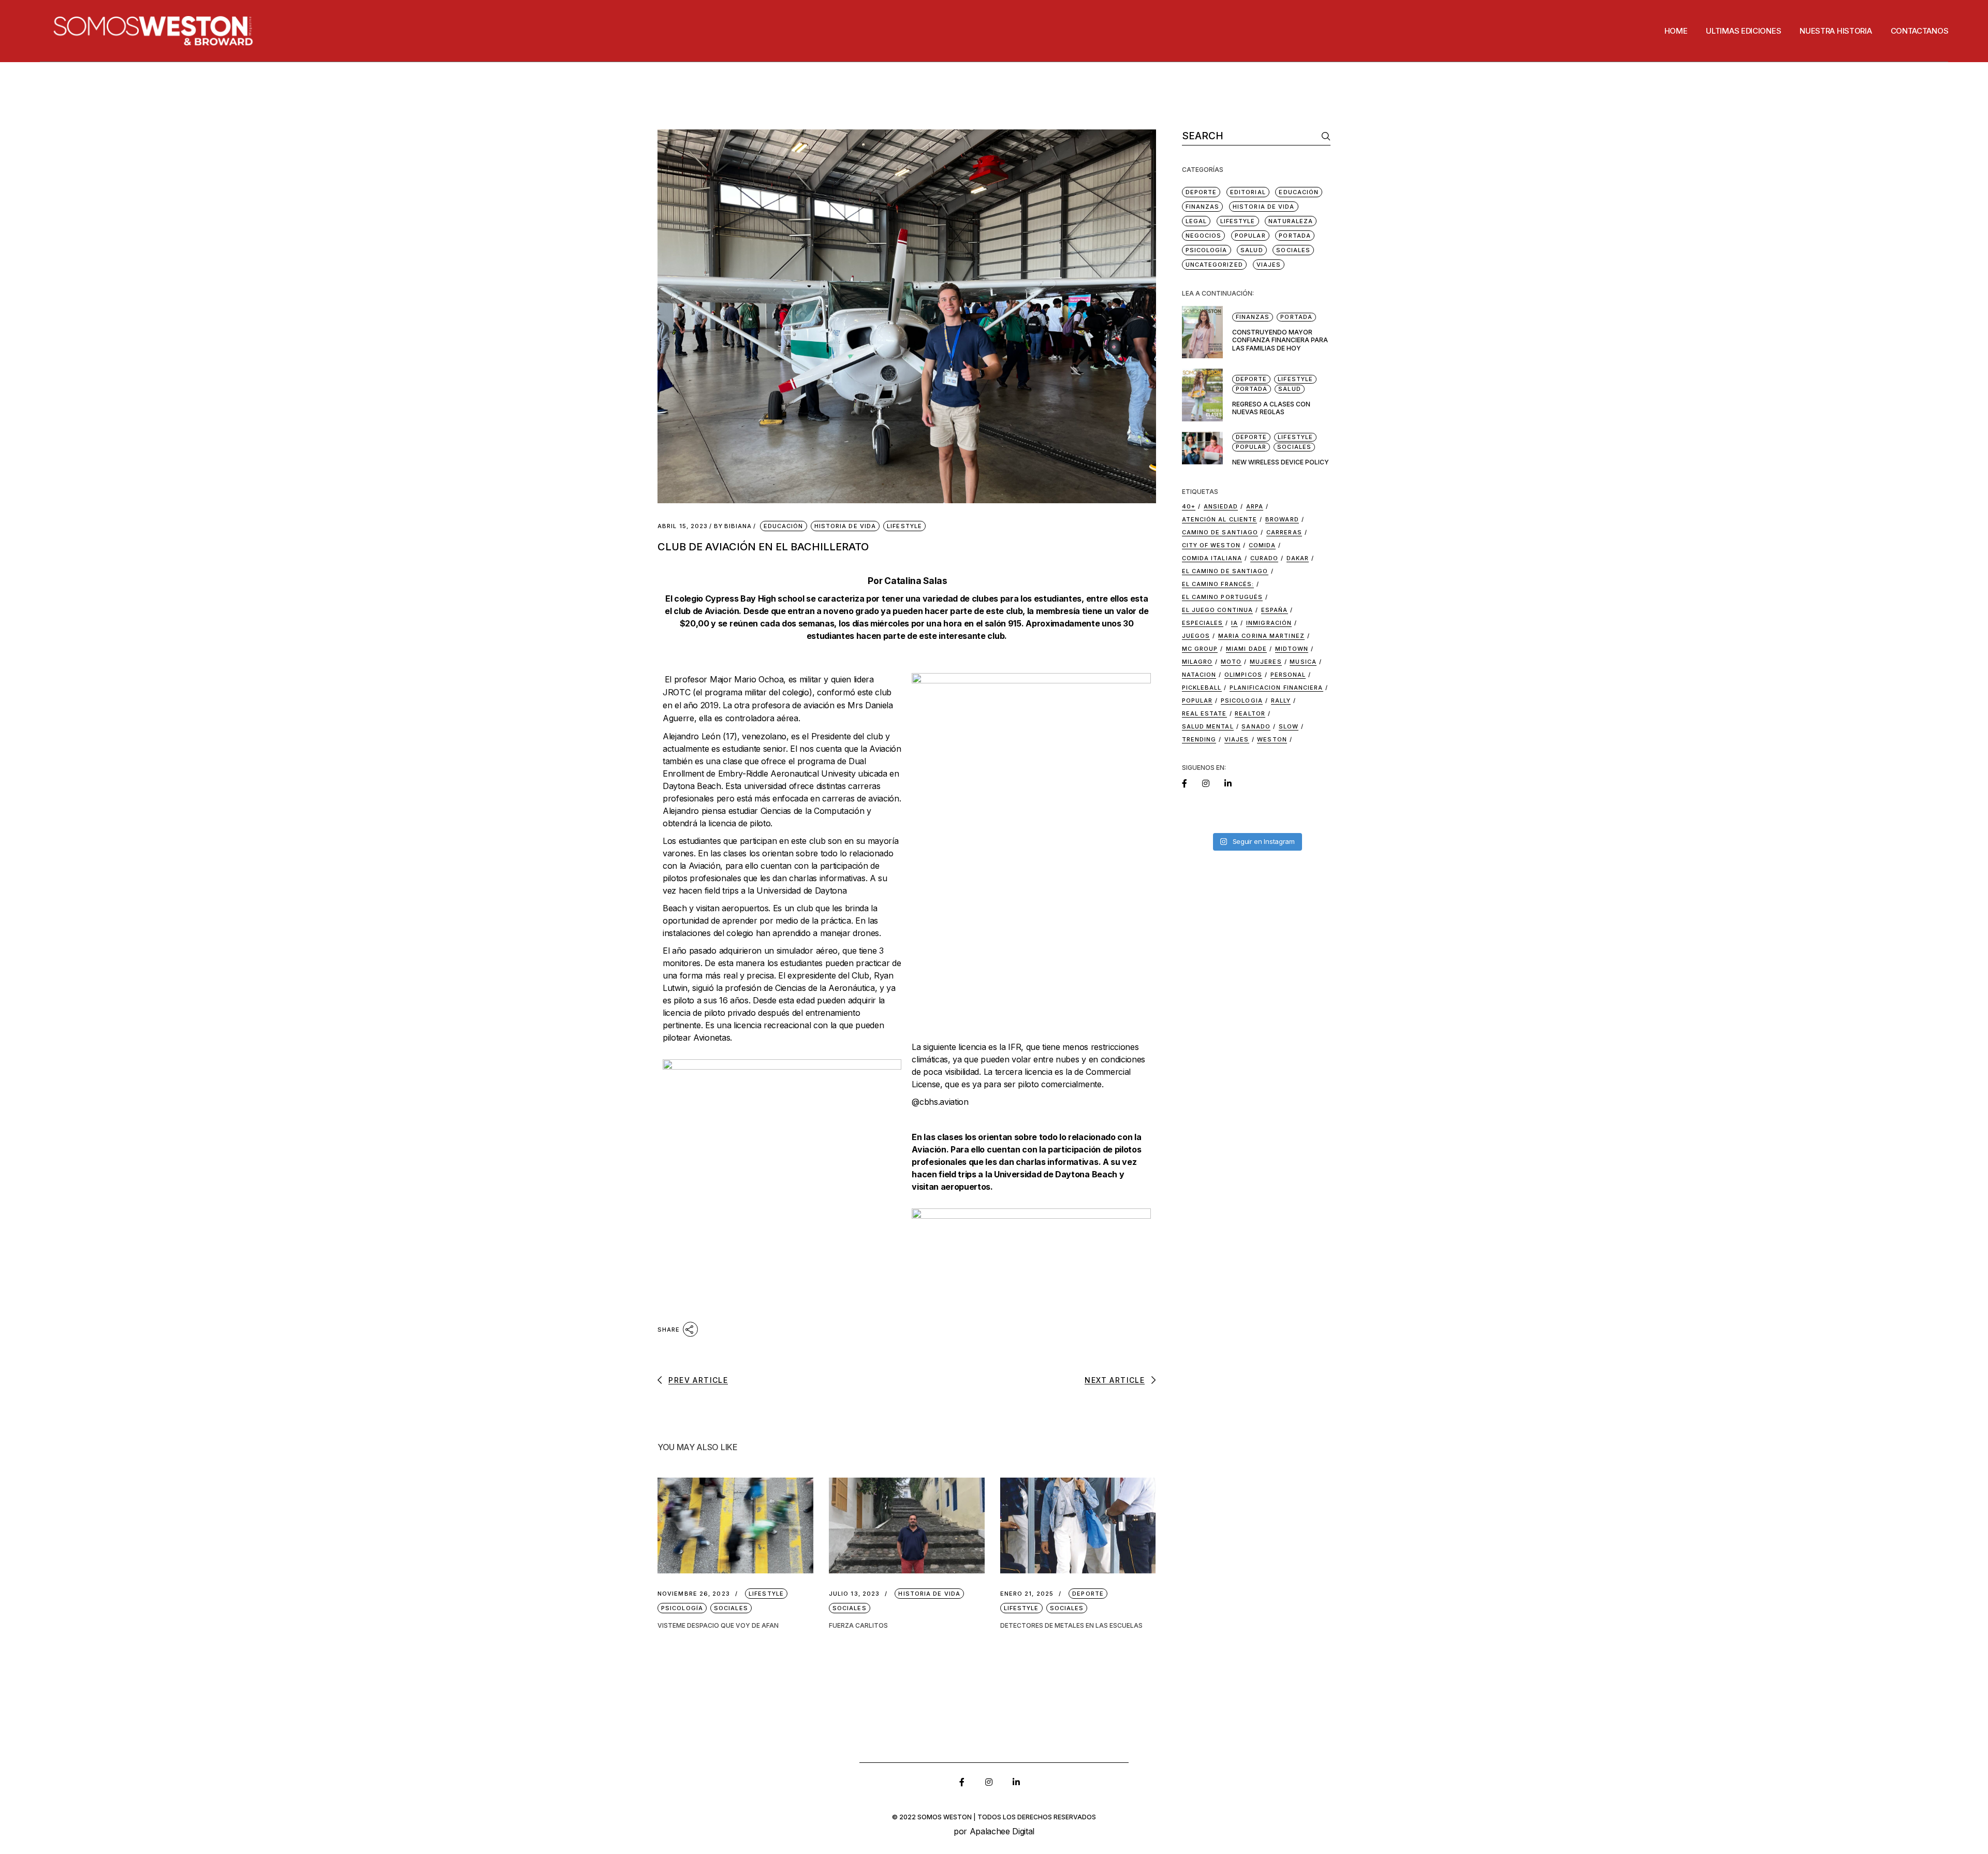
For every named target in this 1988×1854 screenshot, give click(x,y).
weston (1272, 739)
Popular (1250, 236)
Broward (1282, 519)
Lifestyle (904, 526)
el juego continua (1218, 610)
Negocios (1204, 236)
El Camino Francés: (1218, 584)
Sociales (731, 1608)
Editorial (1248, 192)
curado (1265, 558)
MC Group (1200, 649)
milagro (1197, 662)
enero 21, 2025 (1027, 1594)
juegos (1196, 636)
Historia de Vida (845, 526)
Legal (1196, 221)
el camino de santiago (1225, 571)
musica (1303, 662)
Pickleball (1202, 688)
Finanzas (1203, 207)
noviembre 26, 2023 (694, 1594)
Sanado (1256, 726)
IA (1234, 623)
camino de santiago (1220, 532)
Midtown (1292, 649)
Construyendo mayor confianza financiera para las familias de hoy (1280, 340)
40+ (1189, 506)
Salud (1252, 250)
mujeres (1266, 662)
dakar (1298, 558)
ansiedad (1221, 506)
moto (1231, 662)
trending (1199, 739)
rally (1281, 700)
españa (1275, 610)
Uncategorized (1214, 265)
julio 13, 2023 (854, 1594)
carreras (1284, 532)
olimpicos (1243, 675)
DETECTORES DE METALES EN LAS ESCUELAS (1071, 1625)
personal (1288, 675)
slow (1289, 726)
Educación (784, 526)
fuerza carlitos (858, 1625)
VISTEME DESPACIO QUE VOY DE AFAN (718, 1625)
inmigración (1269, 623)
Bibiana (733, 526)
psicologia (1242, 700)
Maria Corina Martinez (1261, 636)
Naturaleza (1291, 221)
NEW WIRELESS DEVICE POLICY (1281, 462)
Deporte (1088, 1594)
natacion (1199, 675)
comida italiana (1212, 558)
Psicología (682, 1608)
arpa (1255, 506)
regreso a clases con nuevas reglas (1271, 408)
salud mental (1208, 726)
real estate (1204, 713)
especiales (1203, 623)
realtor (1250, 713)
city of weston (1211, 545)
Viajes (1269, 265)
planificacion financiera (1276, 688)
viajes (1237, 739)
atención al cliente (1220, 519)
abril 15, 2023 (683, 526)
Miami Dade (1246, 649)
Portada (1295, 236)
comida (1262, 545)
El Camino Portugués (1223, 597)
